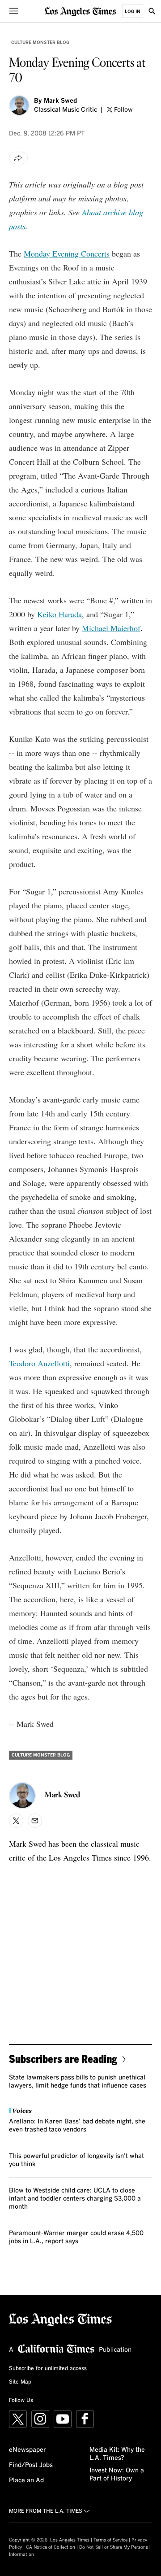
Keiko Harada (59, 614)
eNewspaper (28, 2450)
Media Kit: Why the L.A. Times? (117, 2454)
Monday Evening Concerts (67, 253)
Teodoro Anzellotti (39, 1363)
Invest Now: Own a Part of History (117, 2475)
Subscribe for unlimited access (48, 2369)
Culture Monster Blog (40, 43)
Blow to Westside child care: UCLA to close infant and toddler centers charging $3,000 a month (75, 2199)
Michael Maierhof (111, 628)
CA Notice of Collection (51, 2547)
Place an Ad (26, 2480)
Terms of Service (110, 2540)
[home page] (80, 11)
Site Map (20, 2382)
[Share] (18, 158)
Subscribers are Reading (63, 2059)
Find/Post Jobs (31, 2465)
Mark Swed (60, 101)
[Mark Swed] (19, 105)
